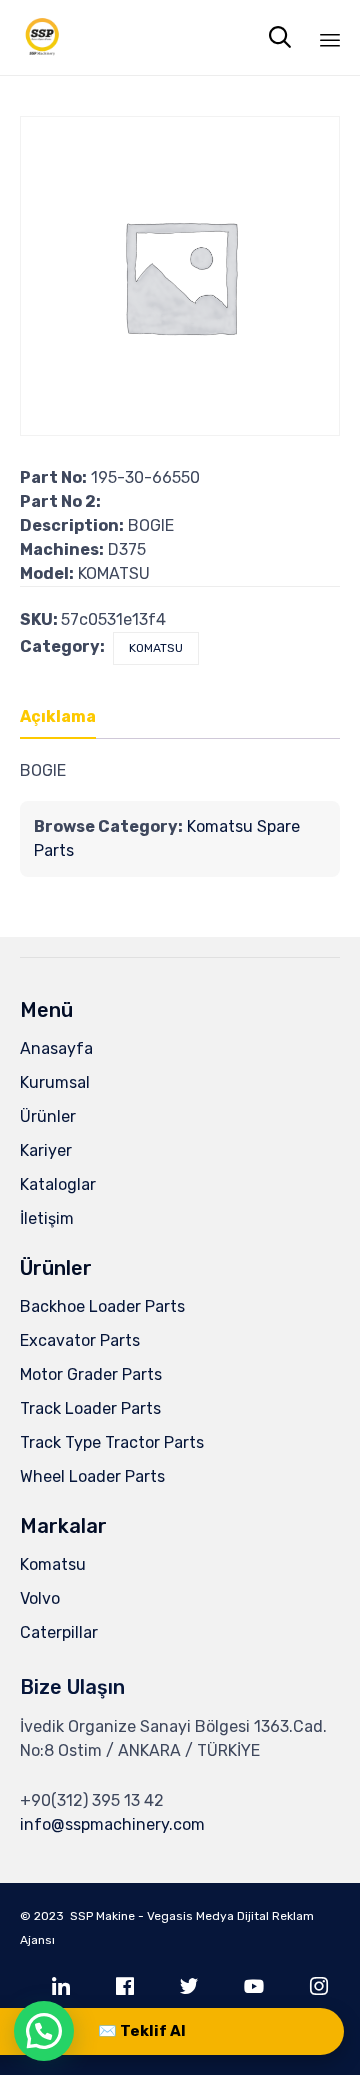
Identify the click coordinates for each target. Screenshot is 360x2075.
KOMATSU (156, 648)
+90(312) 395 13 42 (92, 1800)
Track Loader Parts (90, 1408)
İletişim (47, 1218)
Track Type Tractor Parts (112, 1442)
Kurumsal (55, 1082)
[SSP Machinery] (42, 37)
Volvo (40, 1598)
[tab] (68, 718)
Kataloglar (58, 1184)
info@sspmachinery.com (112, 1824)
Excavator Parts (80, 1340)
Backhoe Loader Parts (102, 1306)
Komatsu (53, 1564)
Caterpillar (59, 1632)
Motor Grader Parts (91, 1374)
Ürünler (48, 1116)
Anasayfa (56, 1048)
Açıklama (58, 716)
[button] (44, 2031)
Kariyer (46, 1150)
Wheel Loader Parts (92, 1476)
